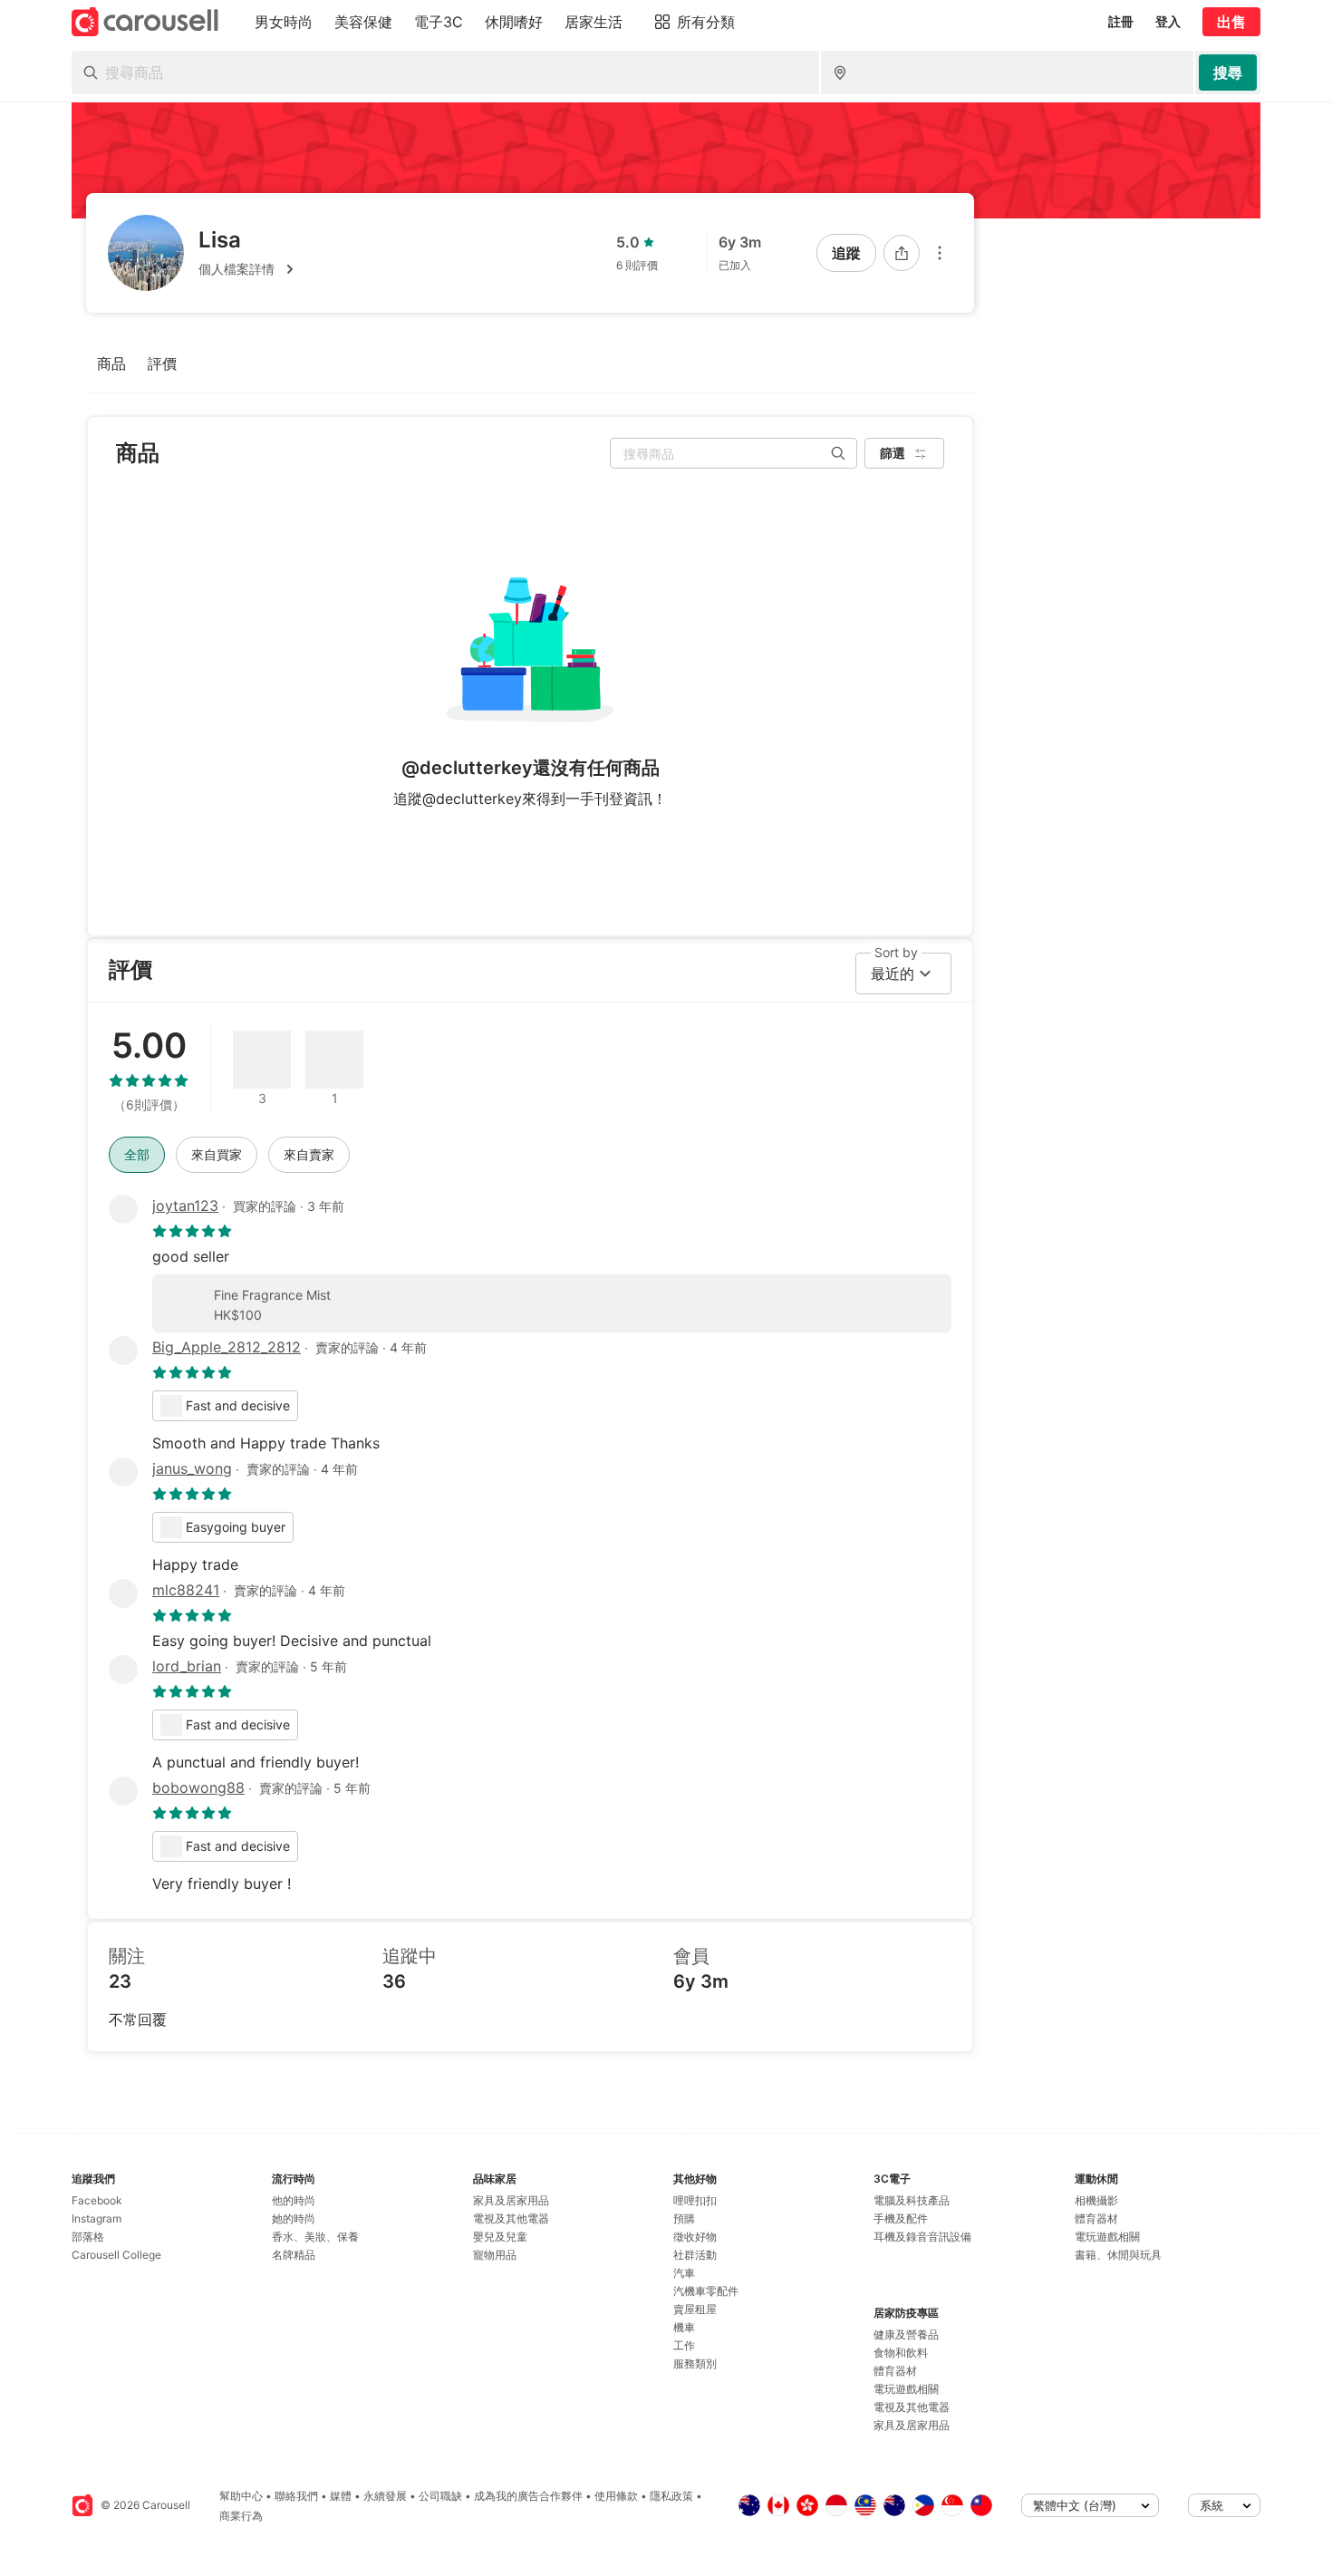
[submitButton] (1228, 73)
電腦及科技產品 (912, 2200)
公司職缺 (440, 2496)
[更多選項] (940, 253)
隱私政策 (671, 2496)
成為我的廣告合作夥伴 (528, 2496)
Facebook (97, 2200)
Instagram (97, 2218)
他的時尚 (294, 2200)
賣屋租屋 (695, 2309)
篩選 (893, 453)
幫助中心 (241, 2496)
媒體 (341, 2496)
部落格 (88, 2237)
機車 (684, 2327)
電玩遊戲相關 (906, 2389)
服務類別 (695, 2363)
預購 (684, 2218)
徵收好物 (695, 2237)
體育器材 (895, 2371)
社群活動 (695, 2255)
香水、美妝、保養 (315, 2237)
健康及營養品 (906, 2334)
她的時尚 (294, 2218)
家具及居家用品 (511, 2200)
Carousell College (116, 2255)
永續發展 (385, 2496)
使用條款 (616, 2496)
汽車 (684, 2273)
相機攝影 (1096, 2200)
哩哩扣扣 (695, 2200)
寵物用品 (495, 2255)
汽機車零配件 (706, 2291)
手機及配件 (901, 2218)
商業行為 (241, 2516)
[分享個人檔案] (902, 253)
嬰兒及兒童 (500, 2237)
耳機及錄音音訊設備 (922, 2237)
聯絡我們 (296, 2496)
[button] (249, 269)
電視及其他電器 (511, 2218)
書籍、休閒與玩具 (1118, 2255)
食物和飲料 (901, 2353)
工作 (684, 2345)
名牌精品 (294, 2255)
